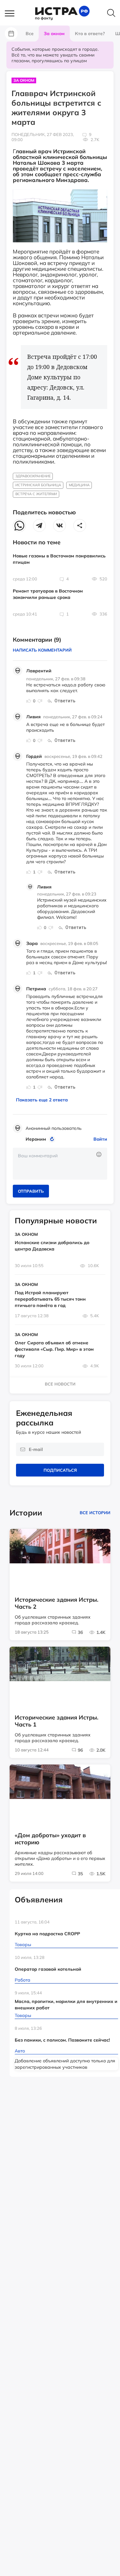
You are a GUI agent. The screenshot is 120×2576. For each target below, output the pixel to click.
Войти (100, 1139)
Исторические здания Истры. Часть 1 (56, 1721)
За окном (24, 80)
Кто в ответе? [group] (90, 34)
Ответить (65, 701)
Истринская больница (38, 485)
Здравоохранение (33, 476)
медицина (79, 485)
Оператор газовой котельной (48, 1969)
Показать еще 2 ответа (42, 1100)
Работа (23, 1980)
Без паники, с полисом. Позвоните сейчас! (62, 2040)
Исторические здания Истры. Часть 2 (56, 1603)
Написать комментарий (42, 650)
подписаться (60, 1470)
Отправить (31, 1191)
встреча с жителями (36, 494)
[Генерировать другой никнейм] (53, 1139)
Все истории (95, 1513)
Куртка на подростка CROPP (47, 1934)
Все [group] (30, 34)
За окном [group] (54, 34)
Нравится (29, 701)
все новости (60, 1384)
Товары (23, 1945)
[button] (13, 14)
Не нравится (40, 701)
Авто (20, 2051)
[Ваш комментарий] (60, 1164)
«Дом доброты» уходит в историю (50, 1839)
